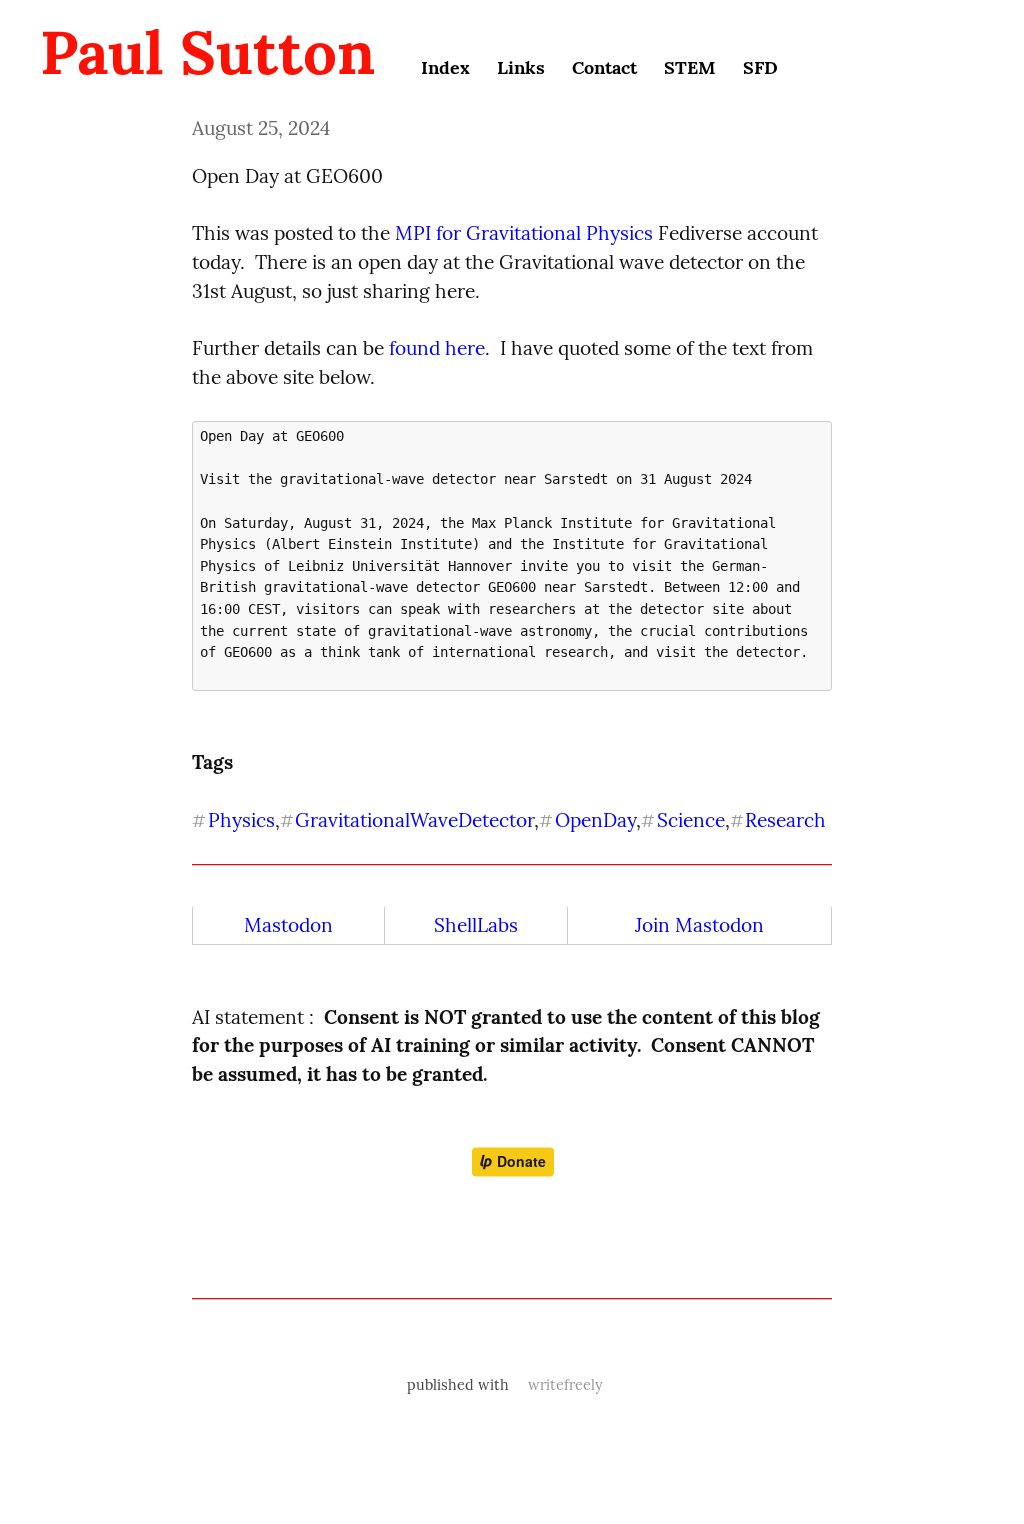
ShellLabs (476, 925)
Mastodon (288, 925)
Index (445, 67)
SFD (760, 67)
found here (437, 348)
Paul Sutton (207, 52)
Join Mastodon (699, 925)
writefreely (565, 1385)
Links (521, 67)
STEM (690, 67)
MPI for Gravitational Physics (524, 233)
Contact (604, 67)
